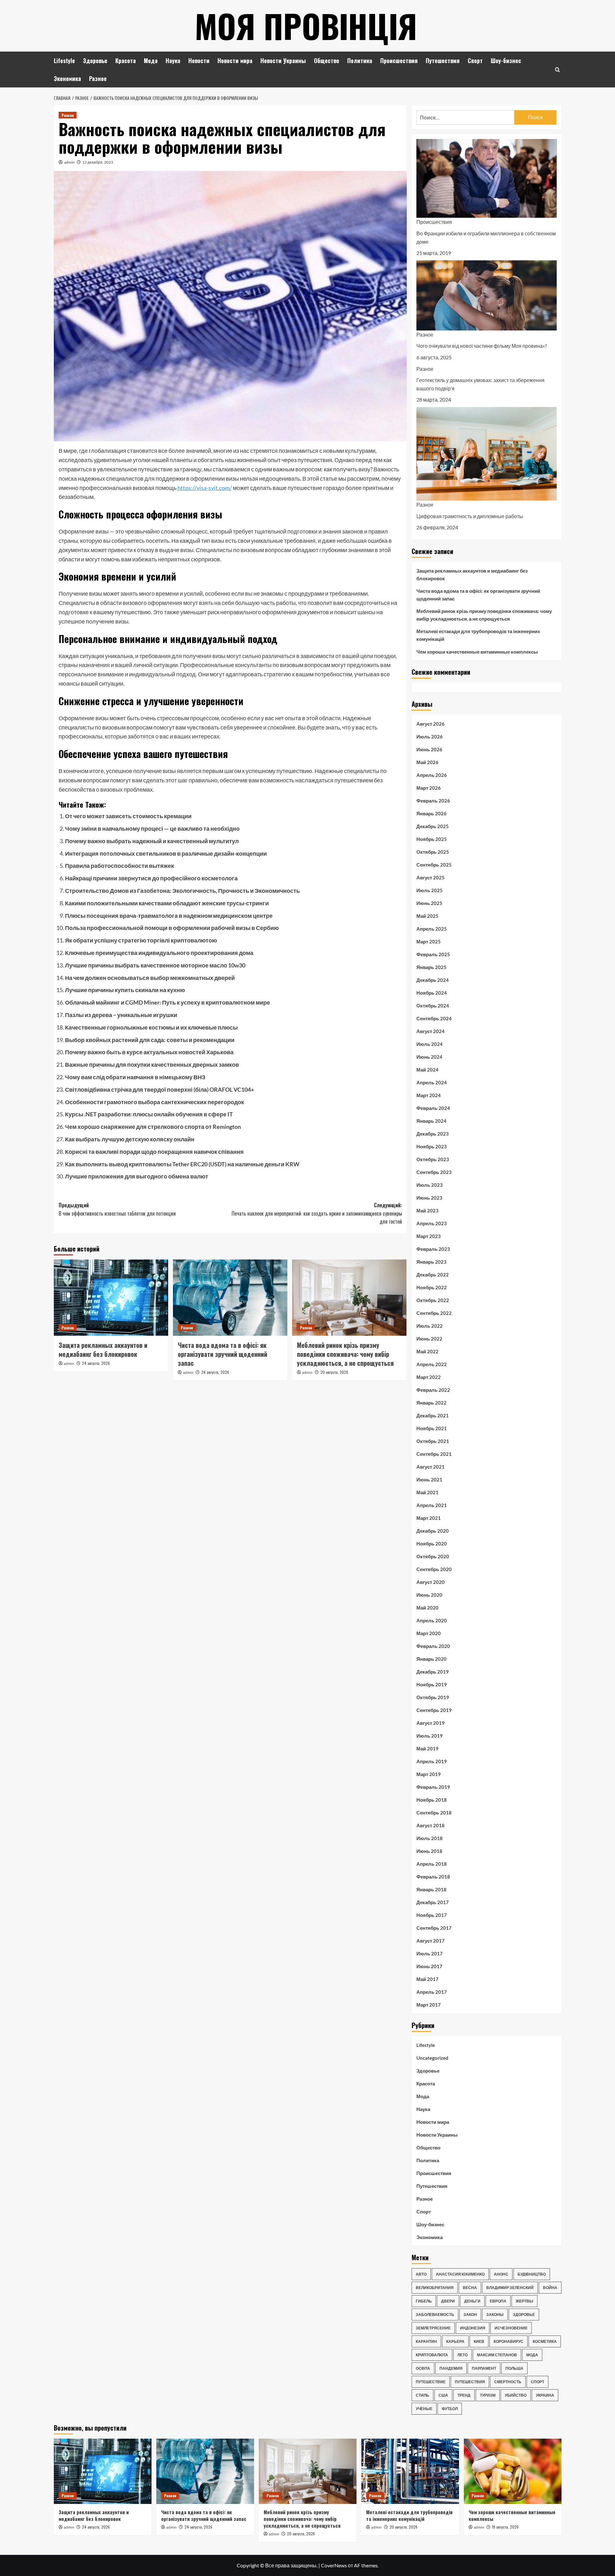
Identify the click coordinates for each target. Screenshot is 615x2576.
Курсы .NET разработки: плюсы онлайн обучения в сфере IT (149, 1114)
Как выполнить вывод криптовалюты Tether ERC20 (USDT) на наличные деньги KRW (182, 1164)
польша (514, 2368)
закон (470, 2315)
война (550, 2288)
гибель (424, 2301)
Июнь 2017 (429, 1966)
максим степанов (497, 2355)
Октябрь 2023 (433, 1159)
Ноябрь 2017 (432, 1915)
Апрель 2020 (432, 1620)
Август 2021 (430, 1467)
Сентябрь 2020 (434, 1569)
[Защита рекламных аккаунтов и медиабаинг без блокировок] (111, 1298)
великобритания (435, 2288)
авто (421, 2274)
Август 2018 (430, 1825)
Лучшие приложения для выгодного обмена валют (137, 1176)
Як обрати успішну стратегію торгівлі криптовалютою (141, 940)
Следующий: (317, 1213)
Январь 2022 (431, 1403)
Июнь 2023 (429, 1198)
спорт (537, 2382)
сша (443, 2395)
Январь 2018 (431, 1889)
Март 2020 (429, 1633)
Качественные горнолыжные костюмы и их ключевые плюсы (151, 1027)
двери (448, 2301)
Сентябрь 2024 (434, 1018)
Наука (173, 61)
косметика (545, 2341)
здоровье (524, 2315)
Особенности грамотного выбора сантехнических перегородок (155, 1102)
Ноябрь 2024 (432, 993)
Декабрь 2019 (433, 1672)
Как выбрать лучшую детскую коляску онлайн (130, 1139)
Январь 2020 (431, 1659)
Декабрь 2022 (433, 1275)
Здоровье (95, 61)
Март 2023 (429, 1236)
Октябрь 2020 (433, 1556)
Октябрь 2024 (433, 1006)
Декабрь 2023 (433, 1134)
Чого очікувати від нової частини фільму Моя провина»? (482, 346)
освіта (423, 2368)
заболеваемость (435, 2315)
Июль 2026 (430, 737)
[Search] (558, 70)
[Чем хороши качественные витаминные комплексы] (513, 2471)
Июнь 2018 (429, 1851)
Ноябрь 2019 (432, 1684)
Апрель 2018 (432, 1864)
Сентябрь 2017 (434, 1928)
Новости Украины (283, 61)
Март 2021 (429, 1518)
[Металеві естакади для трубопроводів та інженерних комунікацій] (410, 2471)
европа (498, 2301)
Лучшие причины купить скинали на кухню (125, 990)
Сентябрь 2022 (434, 1313)
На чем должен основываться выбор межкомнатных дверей (150, 978)
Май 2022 (427, 1351)
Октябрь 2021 (433, 1441)
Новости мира (235, 61)
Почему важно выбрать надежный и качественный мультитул (152, 841)
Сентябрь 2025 (434, 865)
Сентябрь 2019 (434, 1710)
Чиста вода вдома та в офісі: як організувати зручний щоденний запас (222, 1354)
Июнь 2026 (429, 749)
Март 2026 (429, 788)
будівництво (532, 2274)
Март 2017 (429, 2005)
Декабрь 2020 (433, 1531)
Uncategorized (432, 2058)
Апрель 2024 (432, 1082)
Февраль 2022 (433, 1390)
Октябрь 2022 (433, 1300)
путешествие (431, 2382)
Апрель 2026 (432, 775)
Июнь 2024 (429, 1057)
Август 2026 (430, 724)
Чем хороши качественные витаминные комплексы (477, 652)
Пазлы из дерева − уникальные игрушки (121, 1015)
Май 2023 (427, 1211)
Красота (126, 61)
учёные (424, 2409)
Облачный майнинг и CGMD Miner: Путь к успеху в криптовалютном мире (168, 1002)
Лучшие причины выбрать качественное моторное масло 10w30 (155, 965)
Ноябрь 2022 (432, 1287)
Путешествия (443, 61)
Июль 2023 (430, 1185)
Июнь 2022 (429, 1339)
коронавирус (508, 2341)
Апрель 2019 (432, 1761)
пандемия (451, 2368)
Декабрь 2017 (433, 1902)
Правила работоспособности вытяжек (119, 866)
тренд (464, 2395)
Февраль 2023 (433, 1249)
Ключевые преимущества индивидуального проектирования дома (159, 953)
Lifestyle (64, 61)
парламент (484, 2368)
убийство (516, 2395)
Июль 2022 (430, 1326)
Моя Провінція (306, 26)
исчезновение (511, 2328)
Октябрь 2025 (433, 852)
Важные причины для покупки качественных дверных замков (152, 1064)
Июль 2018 (430, 1838)
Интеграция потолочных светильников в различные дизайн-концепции (166, 853)
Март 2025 (429, 942)
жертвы (525, 2301)
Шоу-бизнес (506, 61)
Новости (199, 61)
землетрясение (433, 2328)
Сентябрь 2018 (434, 1813)
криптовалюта (432, 2355)
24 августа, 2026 (96, 1363)
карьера (455, 2341)
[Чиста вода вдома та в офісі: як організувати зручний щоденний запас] (230, 1298)
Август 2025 (430, 877)
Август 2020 (430, 1582)
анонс (501, 2274)
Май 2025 (427, 916)
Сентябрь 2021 (434, 1454)
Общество (327, 61)
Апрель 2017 (432, 1992)
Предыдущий (117, 1209)
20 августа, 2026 (334, 1372)
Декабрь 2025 (433, 826)
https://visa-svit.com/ (205, 488)
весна (470, 2288)
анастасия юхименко (460, 2274)
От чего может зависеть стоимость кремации (128, 816)
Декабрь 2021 (433, 1415)
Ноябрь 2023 (432, 1146)
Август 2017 (430, 1941)
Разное (98, 78)
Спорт (475, 61)
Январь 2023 (431, 1262)
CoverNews (334, 2565)
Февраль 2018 (433, 1877)
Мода (151, 61)
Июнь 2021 (429, 1480)
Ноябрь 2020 (432, 1544)
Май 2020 (427, 1608)
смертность (508, 2382)
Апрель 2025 (432, 929)
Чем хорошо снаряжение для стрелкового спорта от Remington (153, 1127)
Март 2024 (429, 1095)
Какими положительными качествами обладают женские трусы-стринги (167, 903)
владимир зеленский (510, 2288)
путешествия (470, 2382)
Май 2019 (427, 1749)
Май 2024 (427, 1070)
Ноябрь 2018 (432, 1800)
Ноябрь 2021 (432, 1428)
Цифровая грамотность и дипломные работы (470, 516)
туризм (488, 2395)
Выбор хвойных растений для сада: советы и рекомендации (150, 1040)
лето (463, 2355)
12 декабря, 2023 (98, 162)
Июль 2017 (430, 1953)
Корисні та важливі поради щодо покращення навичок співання (154, 1152)
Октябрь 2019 (433, 1697)
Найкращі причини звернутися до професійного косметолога (151, 878)
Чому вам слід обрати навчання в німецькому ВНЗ (135, 1077)
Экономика (67, 78)
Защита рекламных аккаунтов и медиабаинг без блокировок (103, 1349)
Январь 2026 (431, 813)
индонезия (473, 2328)
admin (69, 162)
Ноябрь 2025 (432, 839)
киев (479, 2341)
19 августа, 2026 (505, 2527)
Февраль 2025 (433, 954)
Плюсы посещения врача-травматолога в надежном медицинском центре (169, 916)
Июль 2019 (430, 1736)
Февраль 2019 (433, 1787)
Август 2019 (430, 1723)
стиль (422, 2395)
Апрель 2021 (432, 1505)
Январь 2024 (431, 1121)
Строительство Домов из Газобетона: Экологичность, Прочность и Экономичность (182, 891)
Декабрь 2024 (433, 980)
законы (495, 2315)
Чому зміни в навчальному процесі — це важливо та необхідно (152, 828)
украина (545, 2395)
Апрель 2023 (432, 1223)
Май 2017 (427, 1979)
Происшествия (399, 61)
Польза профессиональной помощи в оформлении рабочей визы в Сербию (172, 928)
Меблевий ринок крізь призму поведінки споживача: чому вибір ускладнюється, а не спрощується (345, 1354)
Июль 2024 (430, 1044)
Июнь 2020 (429, 1595)
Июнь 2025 (429, 903)
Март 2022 (429, 1377)
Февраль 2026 (433, 801)
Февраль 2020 (433, 1646)
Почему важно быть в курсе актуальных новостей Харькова (149, 1052)
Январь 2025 (431, 967)
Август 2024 (430, 1031)
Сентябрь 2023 (434, 1172)
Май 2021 (427, 1492)
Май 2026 (427, 762)
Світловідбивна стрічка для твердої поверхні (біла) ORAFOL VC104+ (160, 1089)
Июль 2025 (430, 890)
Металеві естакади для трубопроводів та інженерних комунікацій (478, 635)
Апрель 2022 (432, 1364)
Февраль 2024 (433, 1108)
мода (532, 2355)
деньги (472, 2301)
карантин (426, 2341)
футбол (450, 2409)
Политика (360, 61)
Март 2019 (429, 1774)
